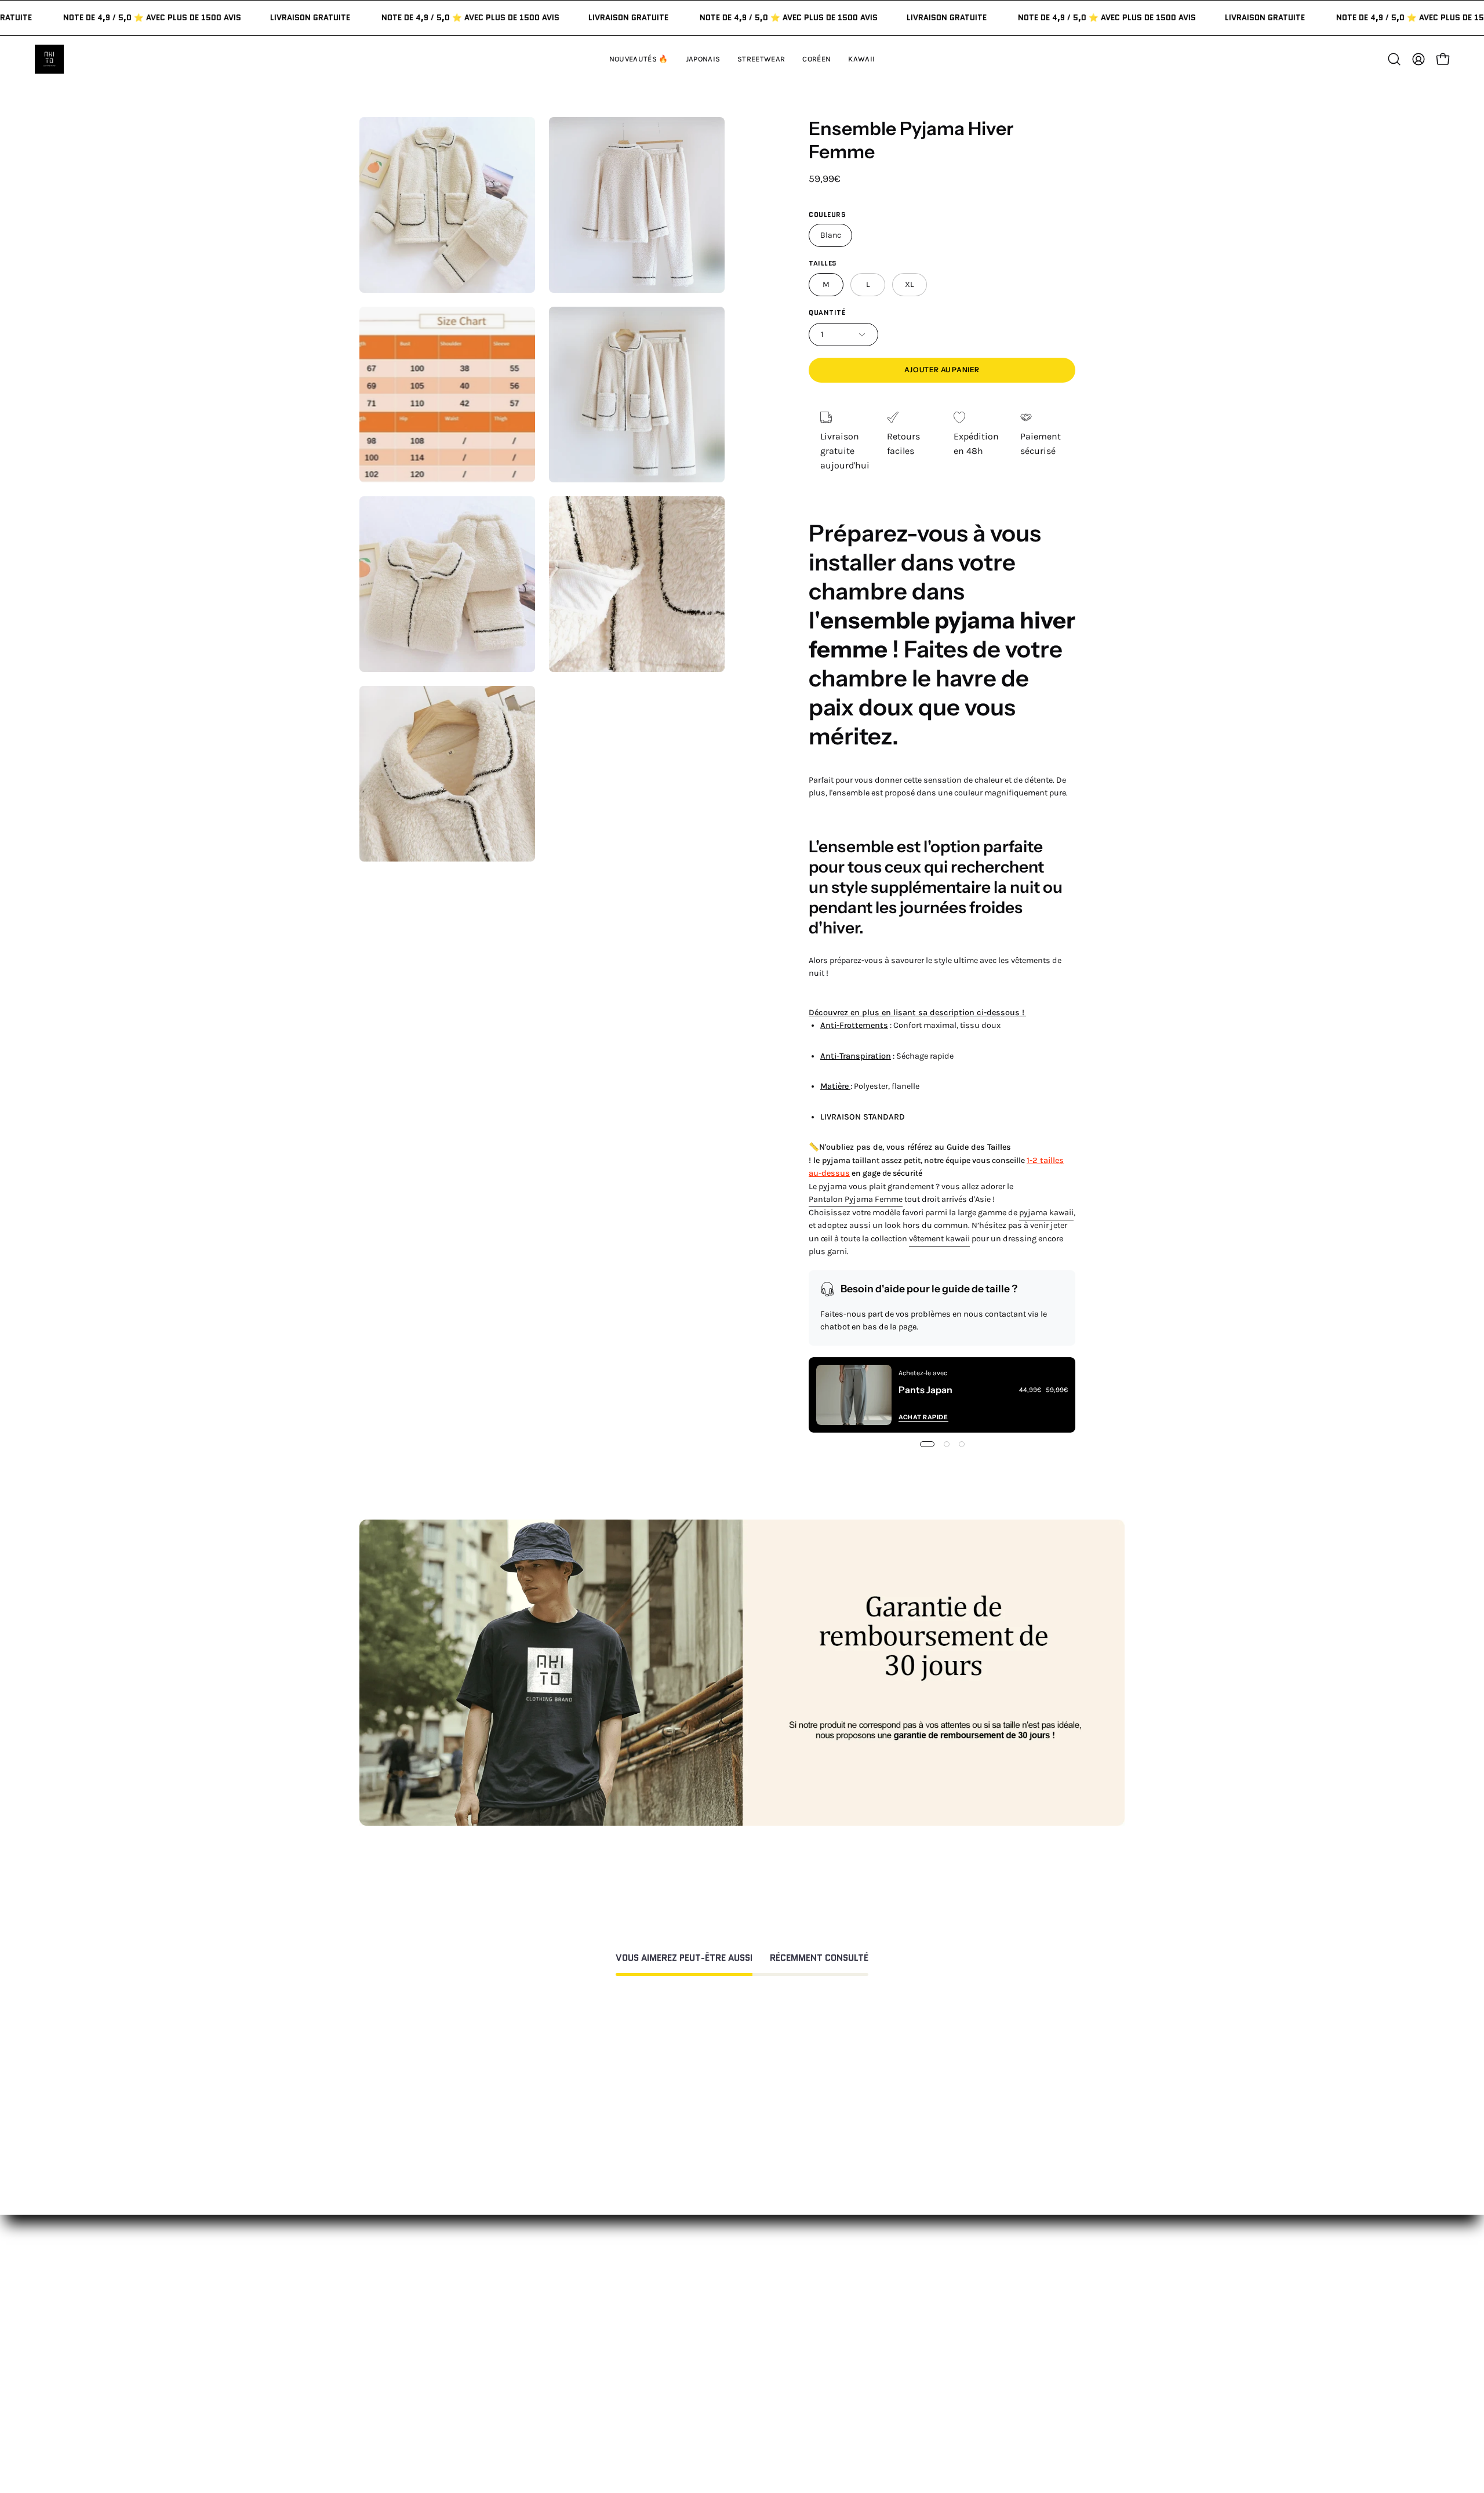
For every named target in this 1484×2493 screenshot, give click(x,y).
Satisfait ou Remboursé (922, 2309)
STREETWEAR (584, 2347)
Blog (881, 2405)
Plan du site (739, 2438)
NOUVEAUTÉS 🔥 (591, 2309)
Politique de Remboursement (776, 2347)
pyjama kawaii (1046, 1213)
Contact (731, 2309)
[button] (861, 59)
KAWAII (571, 2385)
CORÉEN (574, 2366)
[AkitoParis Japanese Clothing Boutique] (49, 59)
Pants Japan (925, 1390)
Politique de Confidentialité (772, 2400)
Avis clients (896, 2347)
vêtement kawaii (939, 1239)
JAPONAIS (576, 2328)
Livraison (891, 2366)
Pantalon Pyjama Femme (856, 1199)
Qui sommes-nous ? (914, 2328)
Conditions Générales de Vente (778, 2419)
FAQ (722, 2328)
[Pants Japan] (854, 1395)
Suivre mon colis (908, 2385)
